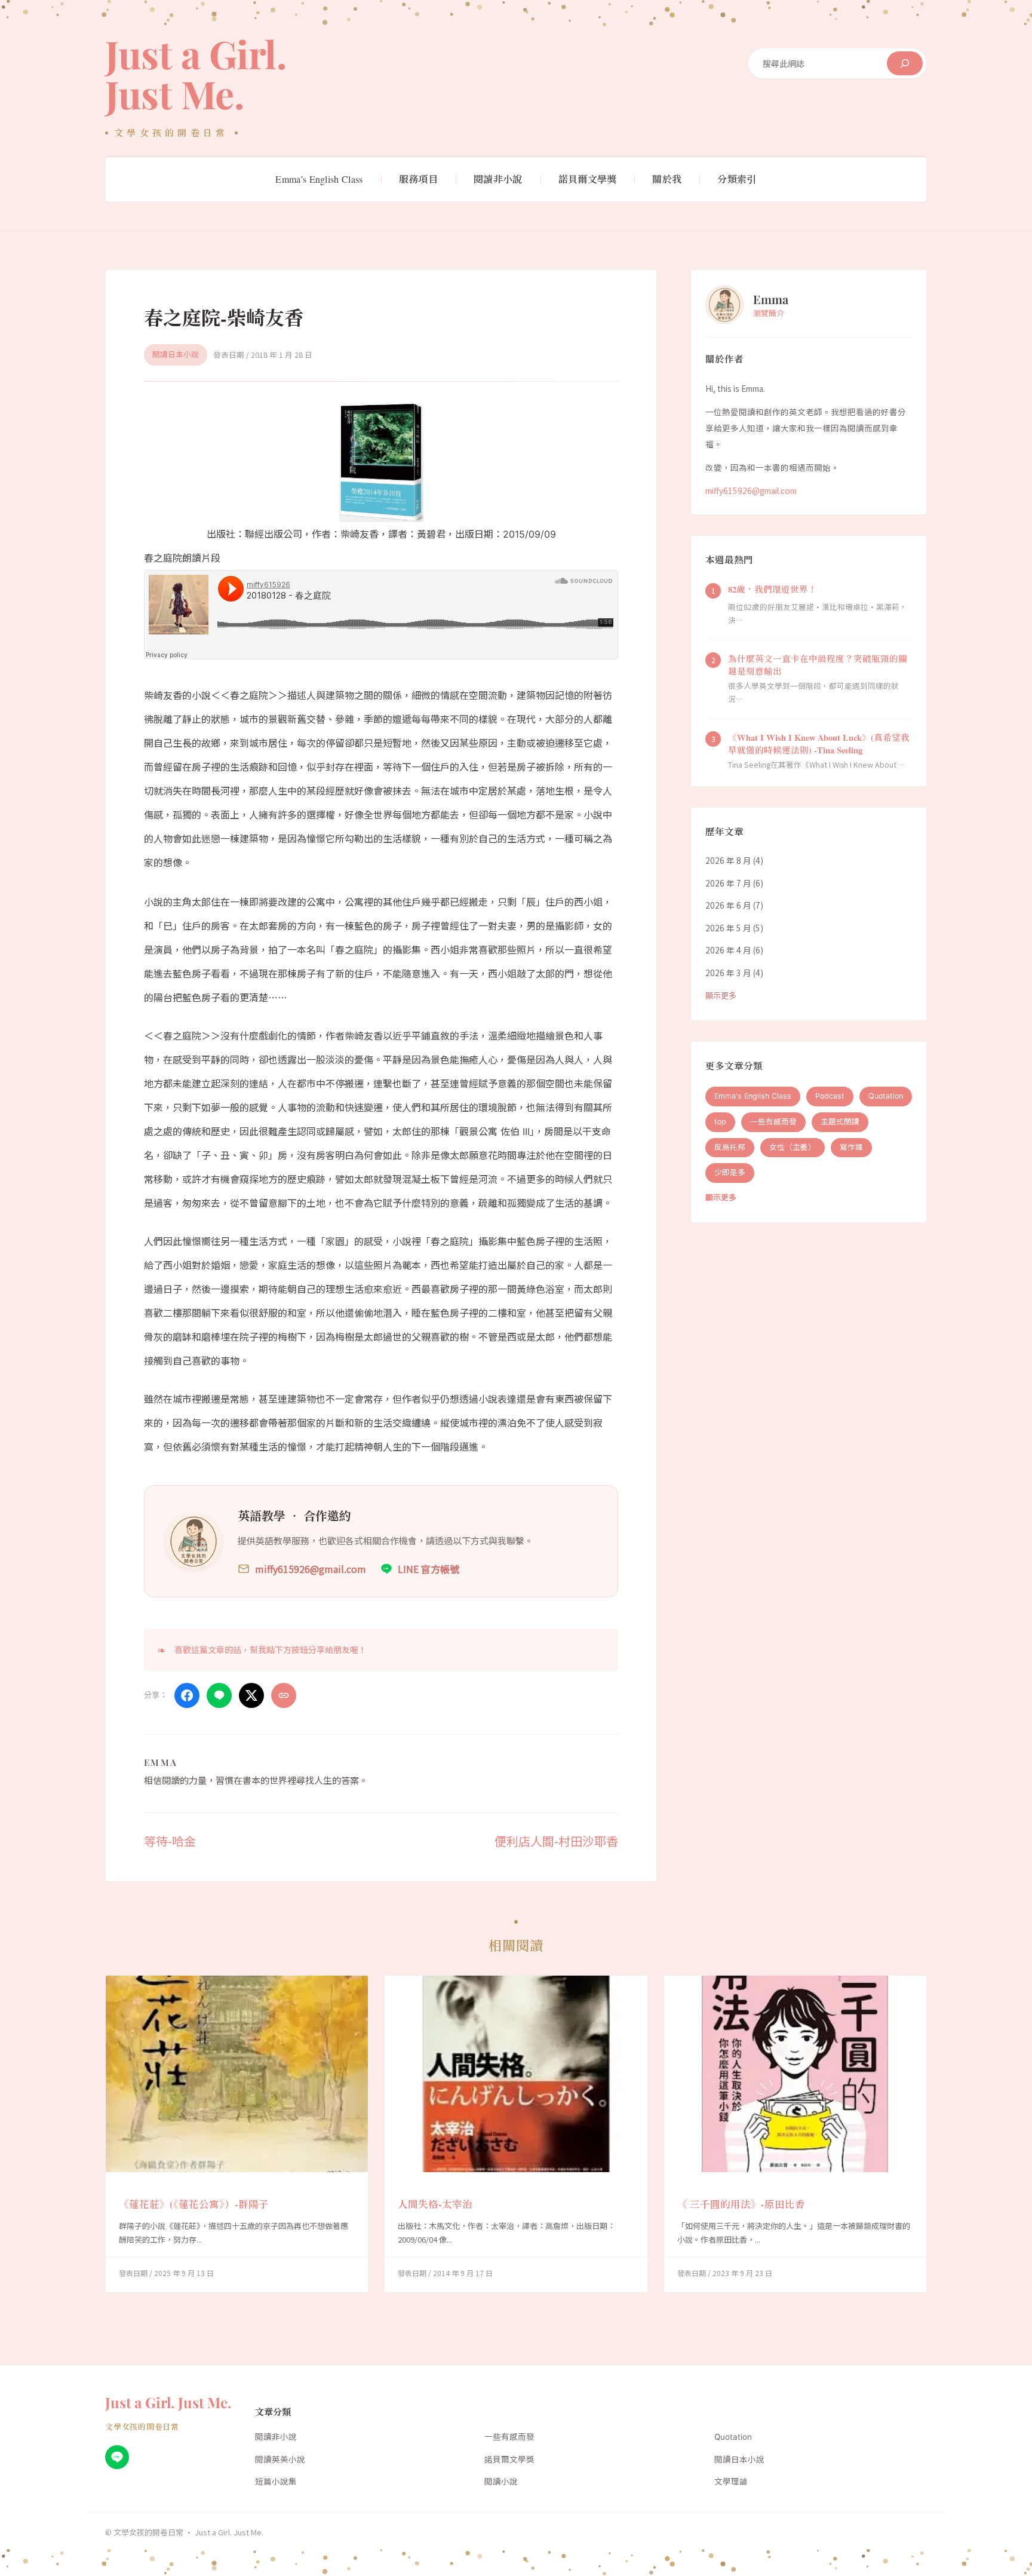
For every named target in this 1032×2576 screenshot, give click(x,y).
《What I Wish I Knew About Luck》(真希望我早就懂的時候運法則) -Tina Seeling (819, 744)
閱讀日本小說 (176, 355)
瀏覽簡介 (769, 313)
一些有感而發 (773, 1122)
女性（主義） (793, 1147)
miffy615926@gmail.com (751, 490)
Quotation (886, 1096)
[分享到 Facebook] (187, 1695)
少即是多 (730, 1173)
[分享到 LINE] (219, 1695)
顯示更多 (721, 996)
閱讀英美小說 (280, 2460)
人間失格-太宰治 (435, 2204)
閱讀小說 (501, 2482)
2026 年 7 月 (728, 883)
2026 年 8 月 (728, 860)
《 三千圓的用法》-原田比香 (741, 2204)
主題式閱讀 (840, 1122)
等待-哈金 (170, 1841)
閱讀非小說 (276, 2437)
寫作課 (851, 1147)
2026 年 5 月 (728, 928)
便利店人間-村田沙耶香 (556, 1841)
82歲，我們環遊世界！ (773, 589)
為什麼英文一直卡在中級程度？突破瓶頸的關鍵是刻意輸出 (818, 665)
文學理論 (731, 2482)
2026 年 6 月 (728, 905)
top (720, 1122)
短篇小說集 (276, 2482)
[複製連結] (284, 1695)
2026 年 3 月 (728, 973)
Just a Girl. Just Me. (196, 73)
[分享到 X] (251, 1695)
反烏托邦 (730, 1147)
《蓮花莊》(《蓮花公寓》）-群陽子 (194, 2204)
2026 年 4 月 (728, 950)
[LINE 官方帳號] (117, 2457)
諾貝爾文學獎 (509, 2460)
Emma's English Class (753, 1096)
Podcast (830, 1096)
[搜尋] (905, 63)
